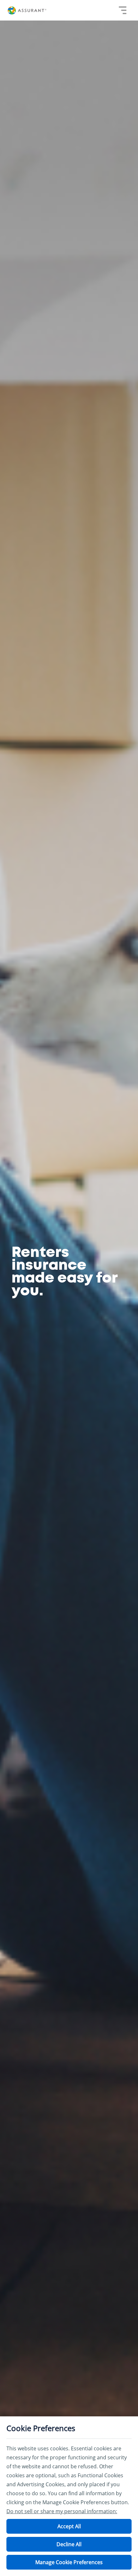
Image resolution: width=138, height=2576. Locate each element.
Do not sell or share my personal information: (62, 2511)
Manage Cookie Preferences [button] (69, 2562)
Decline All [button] (69, 2544)
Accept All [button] (69, 2526)
